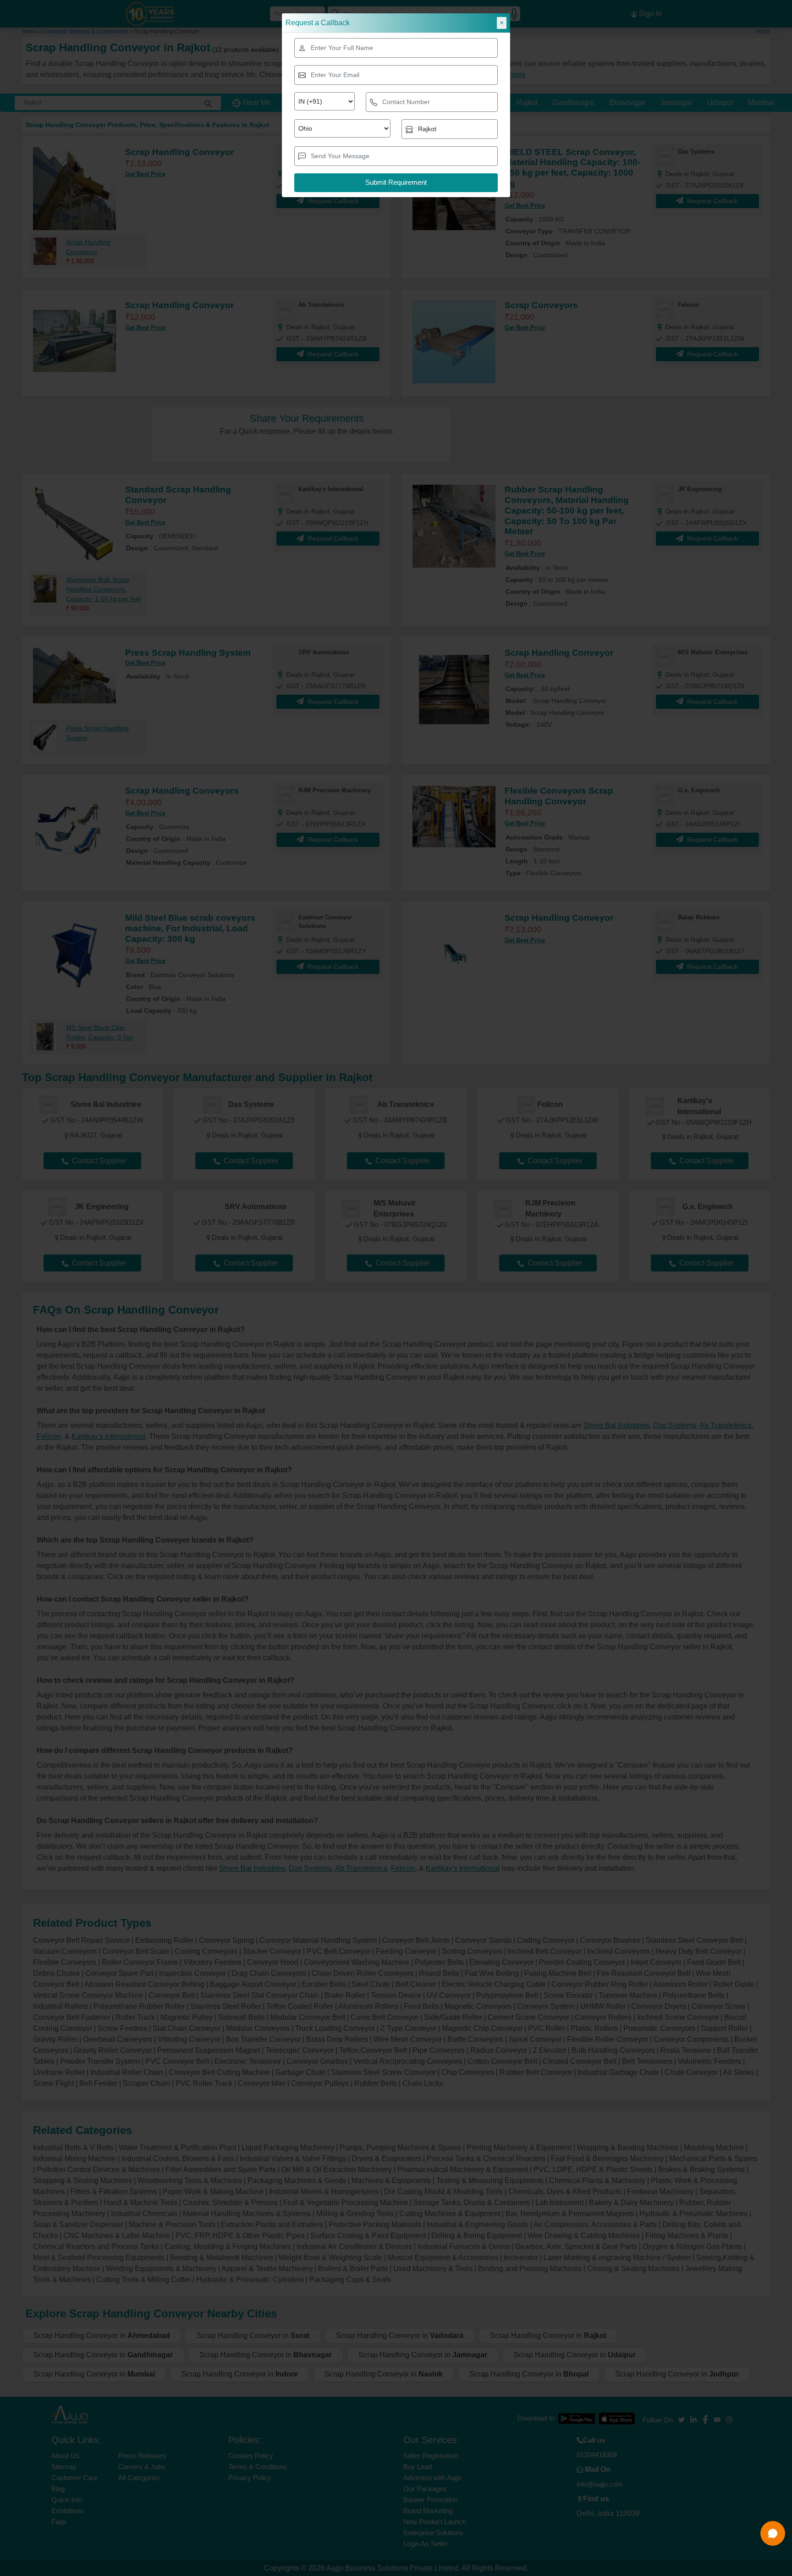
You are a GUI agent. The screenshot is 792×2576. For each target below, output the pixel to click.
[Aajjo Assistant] (773, 2533)
